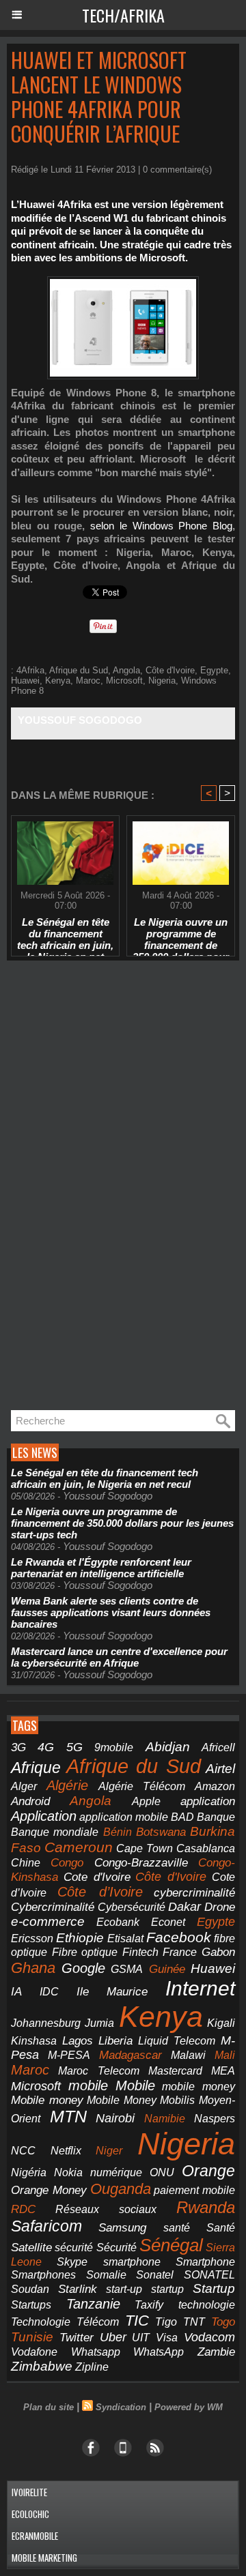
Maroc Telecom (98, 2070)
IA (16, 1991)
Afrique (36, 1768)
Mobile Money (122, 2100)
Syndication (121, 2407)
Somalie (106, 2275)
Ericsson (32, 1938)
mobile (88, 2085)
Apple (146, 1801)
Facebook (179, 1937)
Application (44, 1816)
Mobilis (177, 2100)
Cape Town (145, 1848)
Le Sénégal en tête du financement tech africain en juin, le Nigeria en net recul (65, 933)
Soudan (30, 2289)
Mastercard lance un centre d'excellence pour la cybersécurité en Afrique (119, 1657)
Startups (31, 2305)
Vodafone (34, 2352)
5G (74, 1747)
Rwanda (206, 2207)
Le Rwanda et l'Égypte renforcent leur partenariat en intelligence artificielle (101, 1568)
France (180, 1952)
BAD (182, 1817)
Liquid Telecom (177, 2040)
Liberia (115, 2041)
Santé (221, 2228)
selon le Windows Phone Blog (161, 526)
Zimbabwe (42, 2366)
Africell (218, 1747)
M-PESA (69, 2055)
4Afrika (30, 670)
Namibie (165, 2119)
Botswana (161, 1832)
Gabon (218, 1952)
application (208, 1801)
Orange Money (49, 2190)
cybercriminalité (194, 1893)
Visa (167, 2337)
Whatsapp (96, 2352)
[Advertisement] (109, 1186)
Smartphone (205, 2262)
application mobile (124, 1817)
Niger (109, 2151)
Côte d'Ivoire (170, 670)
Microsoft (124, 680)
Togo (223, 2322)
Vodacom (209, 2337)
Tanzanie (93, 2304)
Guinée (167, 1969)
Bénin (118, 1832)
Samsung (122, 2228)
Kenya (58, 680)
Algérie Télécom (142, 1786)
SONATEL (209, 2275)
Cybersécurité (132, 1907)
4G (46, 1747)
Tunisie (32, 2337)
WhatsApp (159, 2352)
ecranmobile (35, 2536)
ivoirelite (29, 2492)
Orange (208, 2171)
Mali (225, 2055)
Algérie (67, 1785)
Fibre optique (85, 1952)
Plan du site (49, 2407)
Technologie (41, 2322)
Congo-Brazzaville (141, 1862)
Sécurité (117, 2248)
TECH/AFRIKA (123, 15)
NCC (23, 2150)
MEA (223, 2071)
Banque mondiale (55, 1832)
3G (18, 1747)
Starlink (78, 2289)
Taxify (149, 2305)
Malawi (188, 2055)
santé (177, 2228)
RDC (23, 2209)
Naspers (215, 2119)
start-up (124, 2289)
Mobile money (47, 2100)
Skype (72, 2262)
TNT (194, 2322)
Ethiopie (80, 1938)
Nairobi (115, 2118)
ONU (162, 2172)
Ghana (33, 1968)
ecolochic (30, 2514)
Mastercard (175, 2070)
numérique (116, 2172)
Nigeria (162, 680)
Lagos (78, 2041)
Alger (24, 1786)
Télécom (98, 2322)
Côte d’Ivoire (100, 1892)
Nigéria (29, 2172)
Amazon (215, 1786)
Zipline (92, 2367)
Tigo (166, 2322)
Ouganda (121, 2189)
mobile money (199, 2087)
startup (167, 2289)
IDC (49, 1991)
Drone (220, 1907)
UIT (141, 2337)
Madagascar (131, 2055)
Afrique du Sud (79, 670)
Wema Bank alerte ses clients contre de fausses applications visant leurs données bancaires (111, 1612)
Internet (200, 1988)
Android (30, 1801)
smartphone (132, 2262)
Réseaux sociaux (106, 2209)
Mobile (135, 2085)
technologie (207, 2304)
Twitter (77, 2338)
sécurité (74, 2248)
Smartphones (43, 2274)
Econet (168, 1922)
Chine (26, 1862)
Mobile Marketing (44, 2558)
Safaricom (46, 2226)
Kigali (221, 2023)
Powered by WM (189, 2407)
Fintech (140, 1952)
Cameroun (79, 1847)
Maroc (88, 680)
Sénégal (171, 2245)
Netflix (66, 2151)
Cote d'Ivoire (97, 1877)
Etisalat (125, 1938)
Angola (126, 670)
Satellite (31, 2247)
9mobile (114, 1747)
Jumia (99, 2023)
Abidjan (168, 1747)
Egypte (214, 670)
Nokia (68, 2172)
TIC (137, 2321)
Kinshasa (34, 2041)
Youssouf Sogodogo (80, 720)
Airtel (220, 1768)
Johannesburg (46, 2023)
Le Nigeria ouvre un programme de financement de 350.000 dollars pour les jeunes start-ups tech (181, 933)
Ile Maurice (112, 1991)
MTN (68, 2117)
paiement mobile (194, 2190)
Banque (216, 1817)
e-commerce (48, 1921)
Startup (214, 2288)
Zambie (216, 2352)
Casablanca (206, 1848)
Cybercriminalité (53, 1907)
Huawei (25, 680)
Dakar (184, 1907)
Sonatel (155, 2275)
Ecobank (118, 1922)
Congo (67, 1863)
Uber (113, 2337)
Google (83, 1968)
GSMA (127, 1969)
